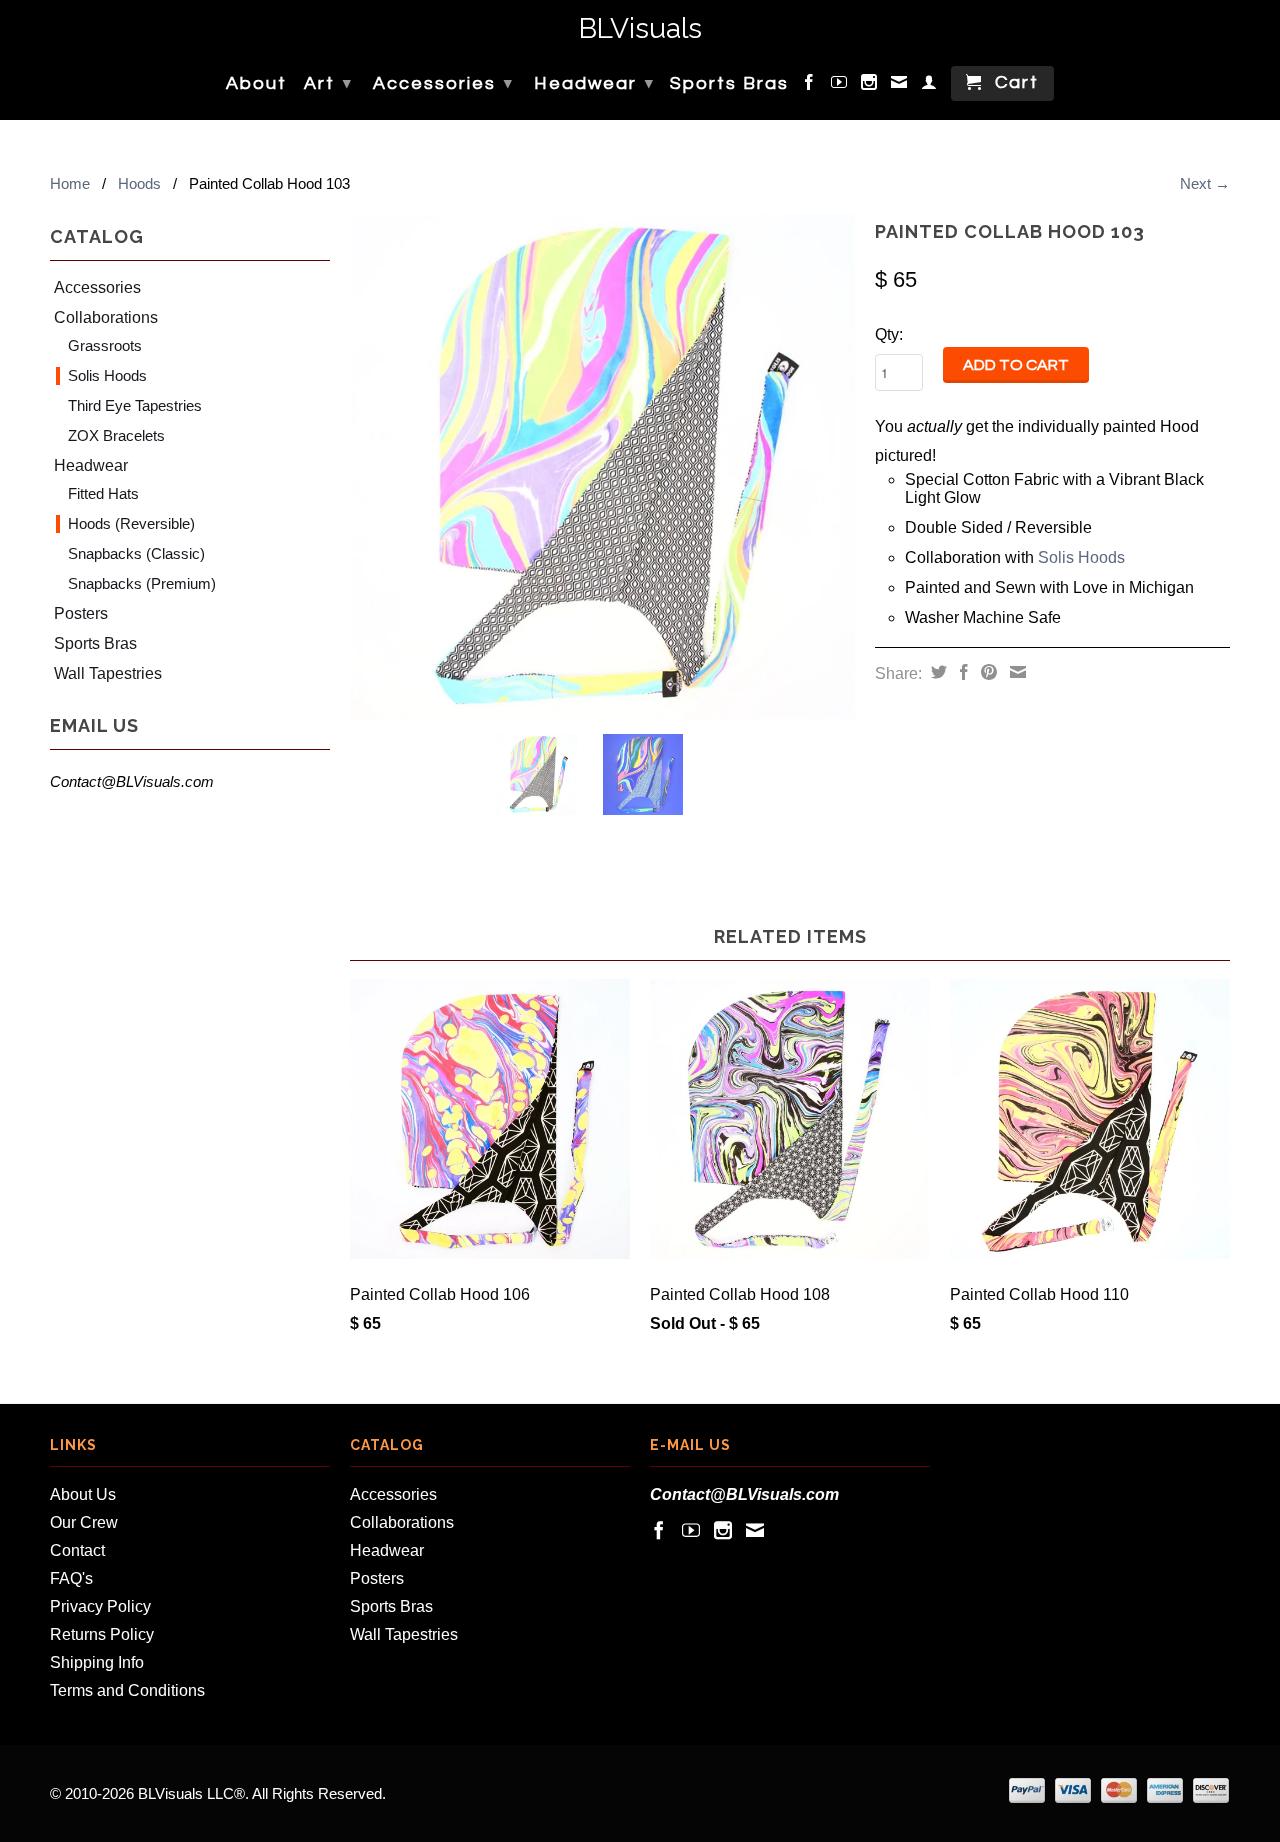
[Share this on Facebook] (961, 672)
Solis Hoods (107, 375)
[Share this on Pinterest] (986, 672)
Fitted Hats (103, 493)
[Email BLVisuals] (900, 86)
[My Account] (930, 86)
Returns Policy (102, 1634)
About (256, 84)
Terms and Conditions (127, 1690)
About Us (83, 1494)
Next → (1205, 183)
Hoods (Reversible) (131, 523)
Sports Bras (729, 84)
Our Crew (84, 1522)
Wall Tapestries (108, 673)
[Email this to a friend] (1015, 672)
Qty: (889, 334)
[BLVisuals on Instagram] (870, 86)
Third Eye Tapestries (135, 405)
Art (328, 83)
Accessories (443, 83)
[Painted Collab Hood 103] (602, 466)
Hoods (139, 183)
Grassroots (105, 345)
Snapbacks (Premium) (142, 583)
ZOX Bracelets (116, 435)
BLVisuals (640, 29)
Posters (81, 613)
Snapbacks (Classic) (136, 553)
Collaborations (106, 317)
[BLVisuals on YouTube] (840, 86)
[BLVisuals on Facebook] (810, 86)
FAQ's (71, 1578)
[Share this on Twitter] (936, 672)
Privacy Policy (100, 1606)
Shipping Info (97, 1662)
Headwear (594, 83)
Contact (77, 1550)
